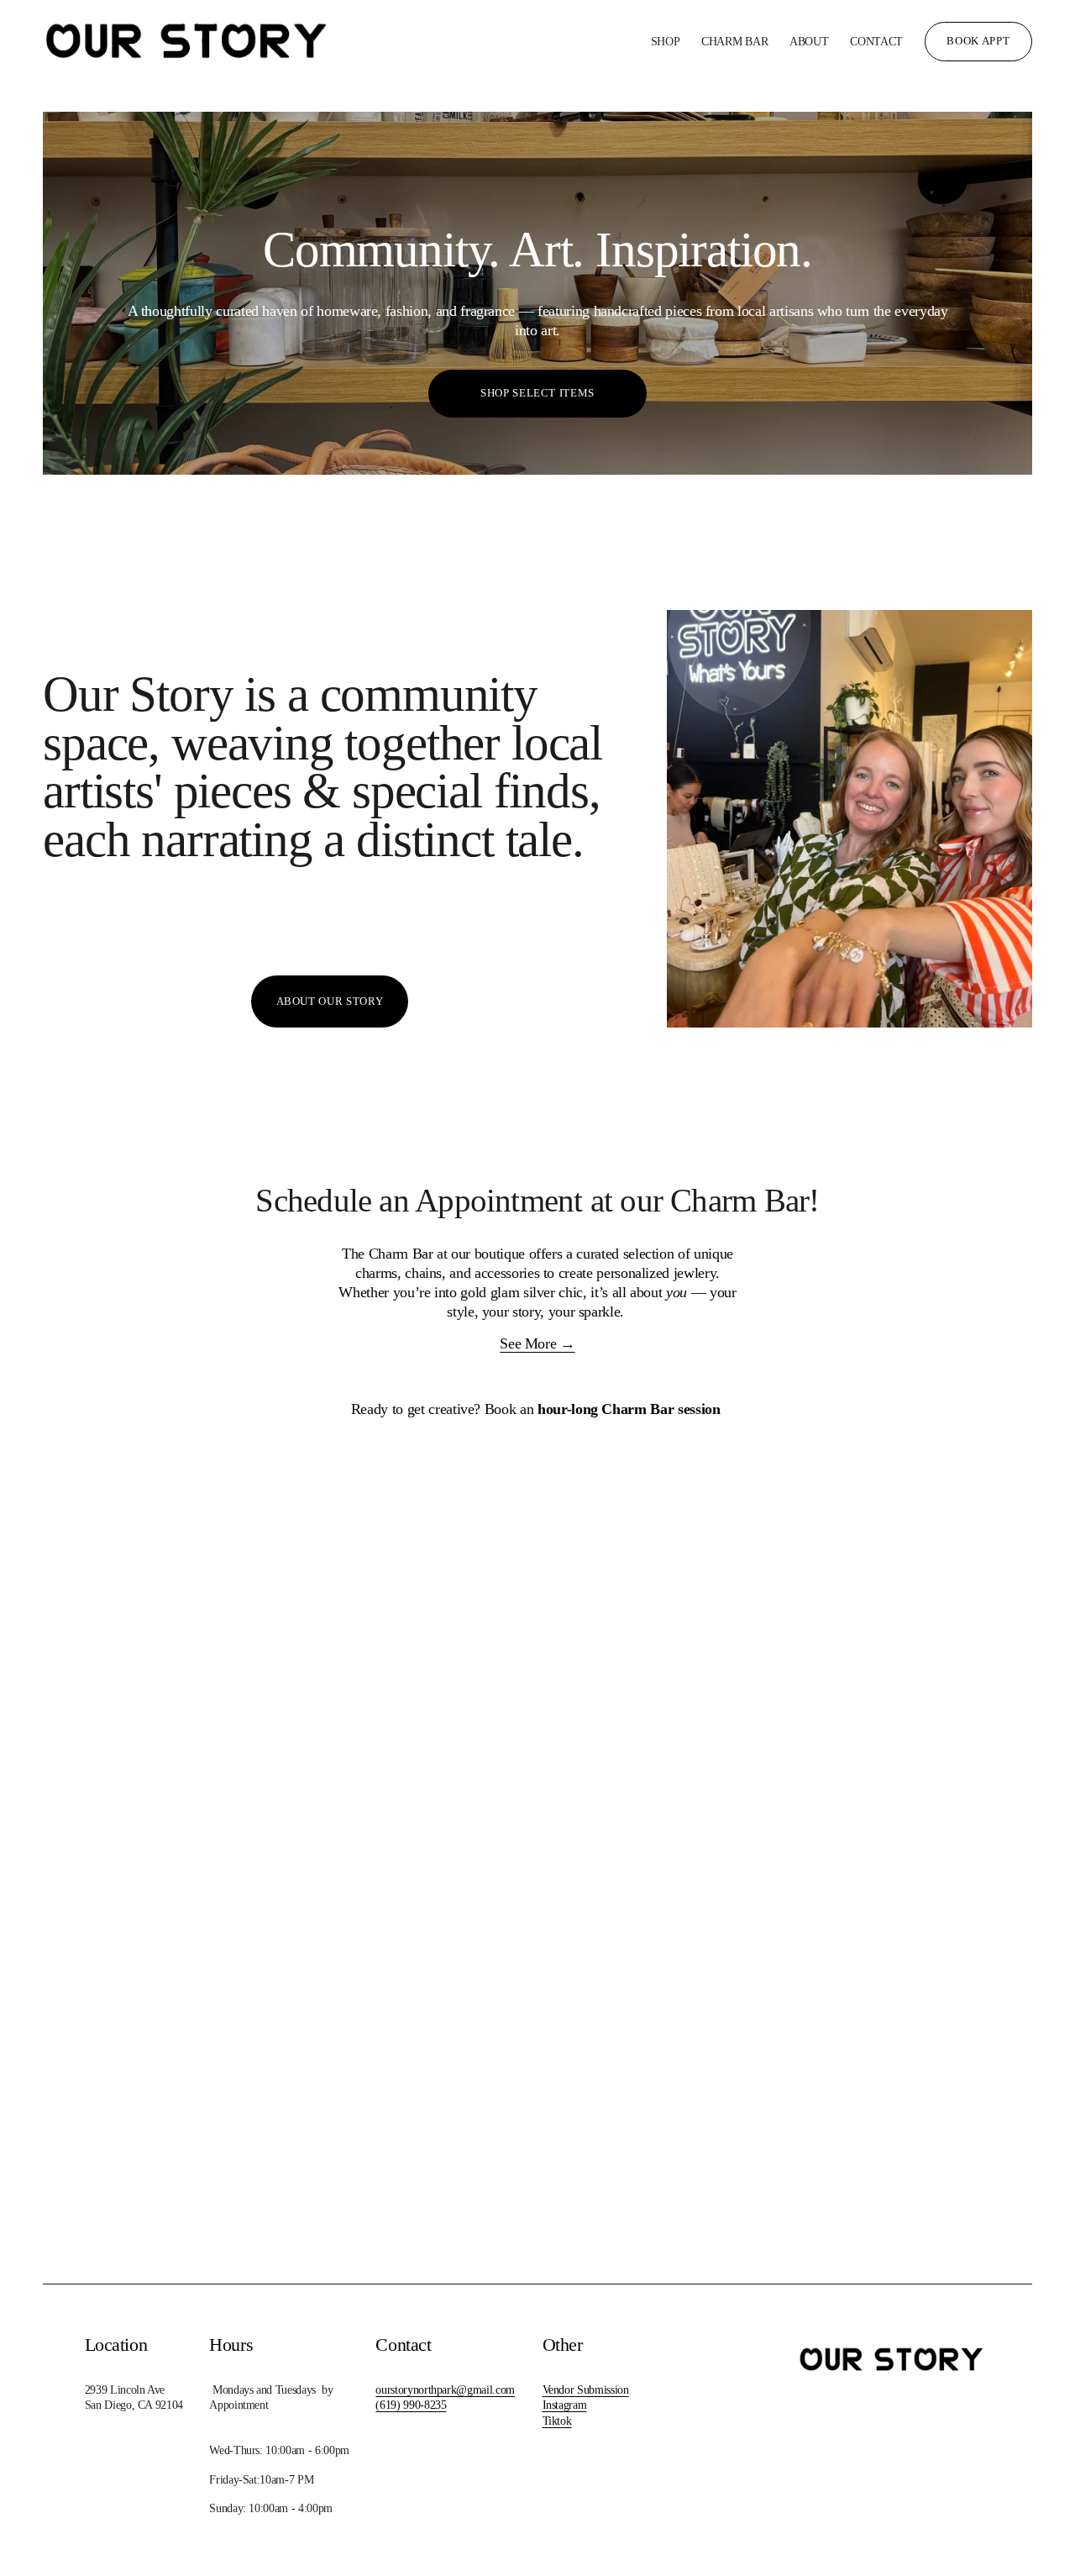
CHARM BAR (734, 41)
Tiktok (557, 2421)
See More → (537, 1343)
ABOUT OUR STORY (330, 1001)
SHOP (666, 41)
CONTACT (876, 41)
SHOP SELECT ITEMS (537, 393)
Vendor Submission (586, 2389)
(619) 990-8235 (411, 2405)
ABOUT (809, 41)
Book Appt (978, 41)
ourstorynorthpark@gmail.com (445, 2389)
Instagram (565, 2405)
